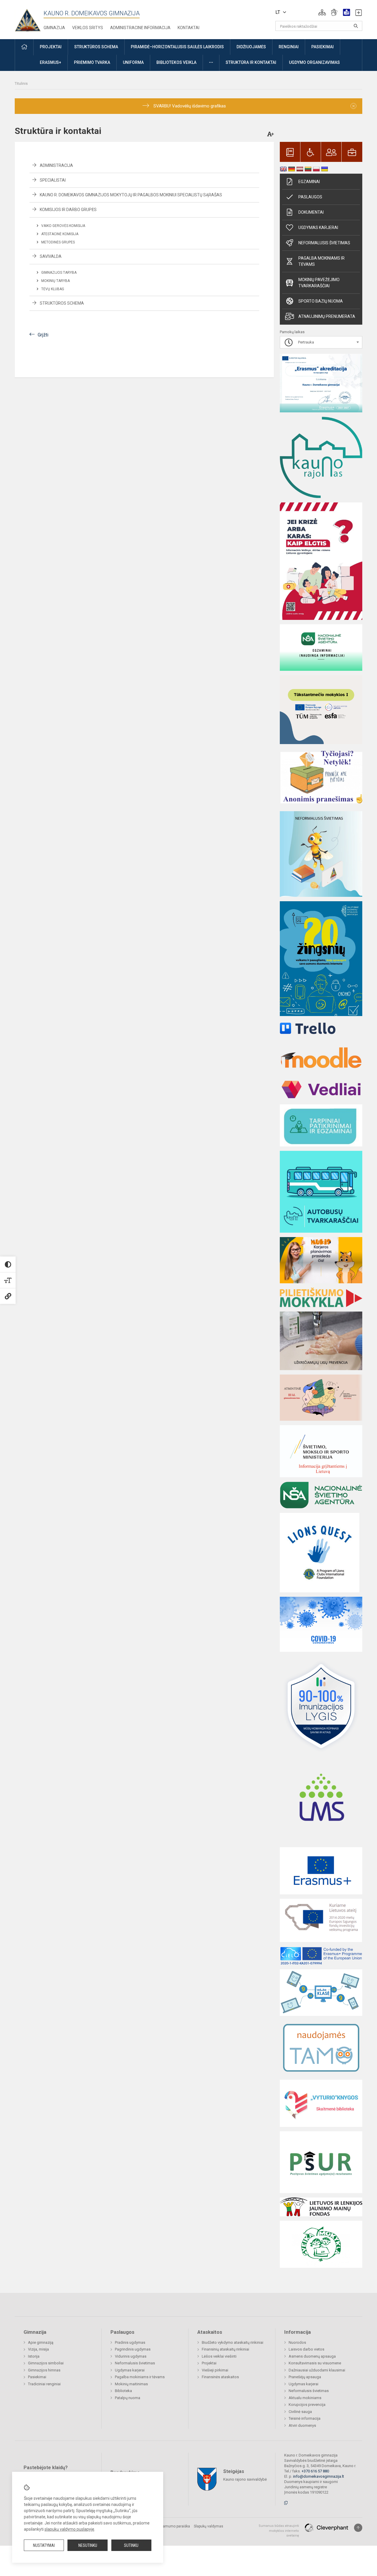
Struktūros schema (62, 303)
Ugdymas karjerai (318, 228)
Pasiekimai (37, 2377)
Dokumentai (311, 212)
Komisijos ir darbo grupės (68, 210)
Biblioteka (123, 2391)
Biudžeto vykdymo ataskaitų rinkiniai (233, 2342)
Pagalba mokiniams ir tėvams (321, 261)
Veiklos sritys (88, 28)
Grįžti (43, 335)
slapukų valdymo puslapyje (69, 2529)
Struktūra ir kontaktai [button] (251, 62)
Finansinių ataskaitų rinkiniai (225, 2349)
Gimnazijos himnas (44, 2370)
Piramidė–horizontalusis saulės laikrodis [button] (177, 47)
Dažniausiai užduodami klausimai (317, 2370)
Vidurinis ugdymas (131, 2356)
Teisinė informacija (305, 2418)
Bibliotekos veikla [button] (176, 62)
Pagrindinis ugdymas (133, 2349)
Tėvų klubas (53, 289)
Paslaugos (310, 197)
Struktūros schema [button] (96, 47)
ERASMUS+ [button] (51, 62)
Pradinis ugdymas (130, 2342)
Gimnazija (54, 28)
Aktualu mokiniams (305, 2398)
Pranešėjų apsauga (305, 2377)
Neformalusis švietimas (324, 243)
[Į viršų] (358, 2528)
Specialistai (53, 180)
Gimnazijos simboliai (46, 2363)
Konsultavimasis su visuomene (315, 2363)
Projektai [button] (51, 47)
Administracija (56, 165)
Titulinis (21, 83)
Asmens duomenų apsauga (312, 2356)
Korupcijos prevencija (307, 2405)
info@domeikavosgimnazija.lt (319, 2476)
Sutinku (131, 2545)
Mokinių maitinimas (131, 2384)
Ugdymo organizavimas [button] (314, 62)
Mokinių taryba (56, 281)
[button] (322, 12)
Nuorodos (297, 2342)
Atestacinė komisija (60, 234)
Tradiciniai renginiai (44, 2384)
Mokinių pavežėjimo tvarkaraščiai (319, 283)
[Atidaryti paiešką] (356, 26)
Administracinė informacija (140, 28)
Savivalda (51, 256)
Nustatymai (44, 2545)
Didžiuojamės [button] (251, 47)
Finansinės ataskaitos (220, 2377)
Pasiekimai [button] (323, 47)
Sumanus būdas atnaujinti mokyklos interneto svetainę (279, 2531)
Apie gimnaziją (41, 2342)
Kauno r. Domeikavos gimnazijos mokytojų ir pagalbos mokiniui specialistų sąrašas (131, 195)
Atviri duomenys (302, 2425)
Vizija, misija (38, 2349)
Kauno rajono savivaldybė (245, 2479)
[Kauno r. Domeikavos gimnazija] (29, 18)
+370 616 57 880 (315, 2471)
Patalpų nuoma (128, 2398)
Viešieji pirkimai (215, 2370)
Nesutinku (88, 2545)
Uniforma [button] (133, 62)
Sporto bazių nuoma (321, 301)
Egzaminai (309, 182)
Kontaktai (188, 28)
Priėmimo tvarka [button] (92, 62)
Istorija (34, 2356)
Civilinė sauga (300, 2412)
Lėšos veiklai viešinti (219, 2356)
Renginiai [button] (289, 47)
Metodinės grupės (58, 242)
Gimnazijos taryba (59, 273)
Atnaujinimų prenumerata (327, 316)
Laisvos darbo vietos (306, 2349)
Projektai (209, 2363)
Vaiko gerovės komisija (63, 226)
